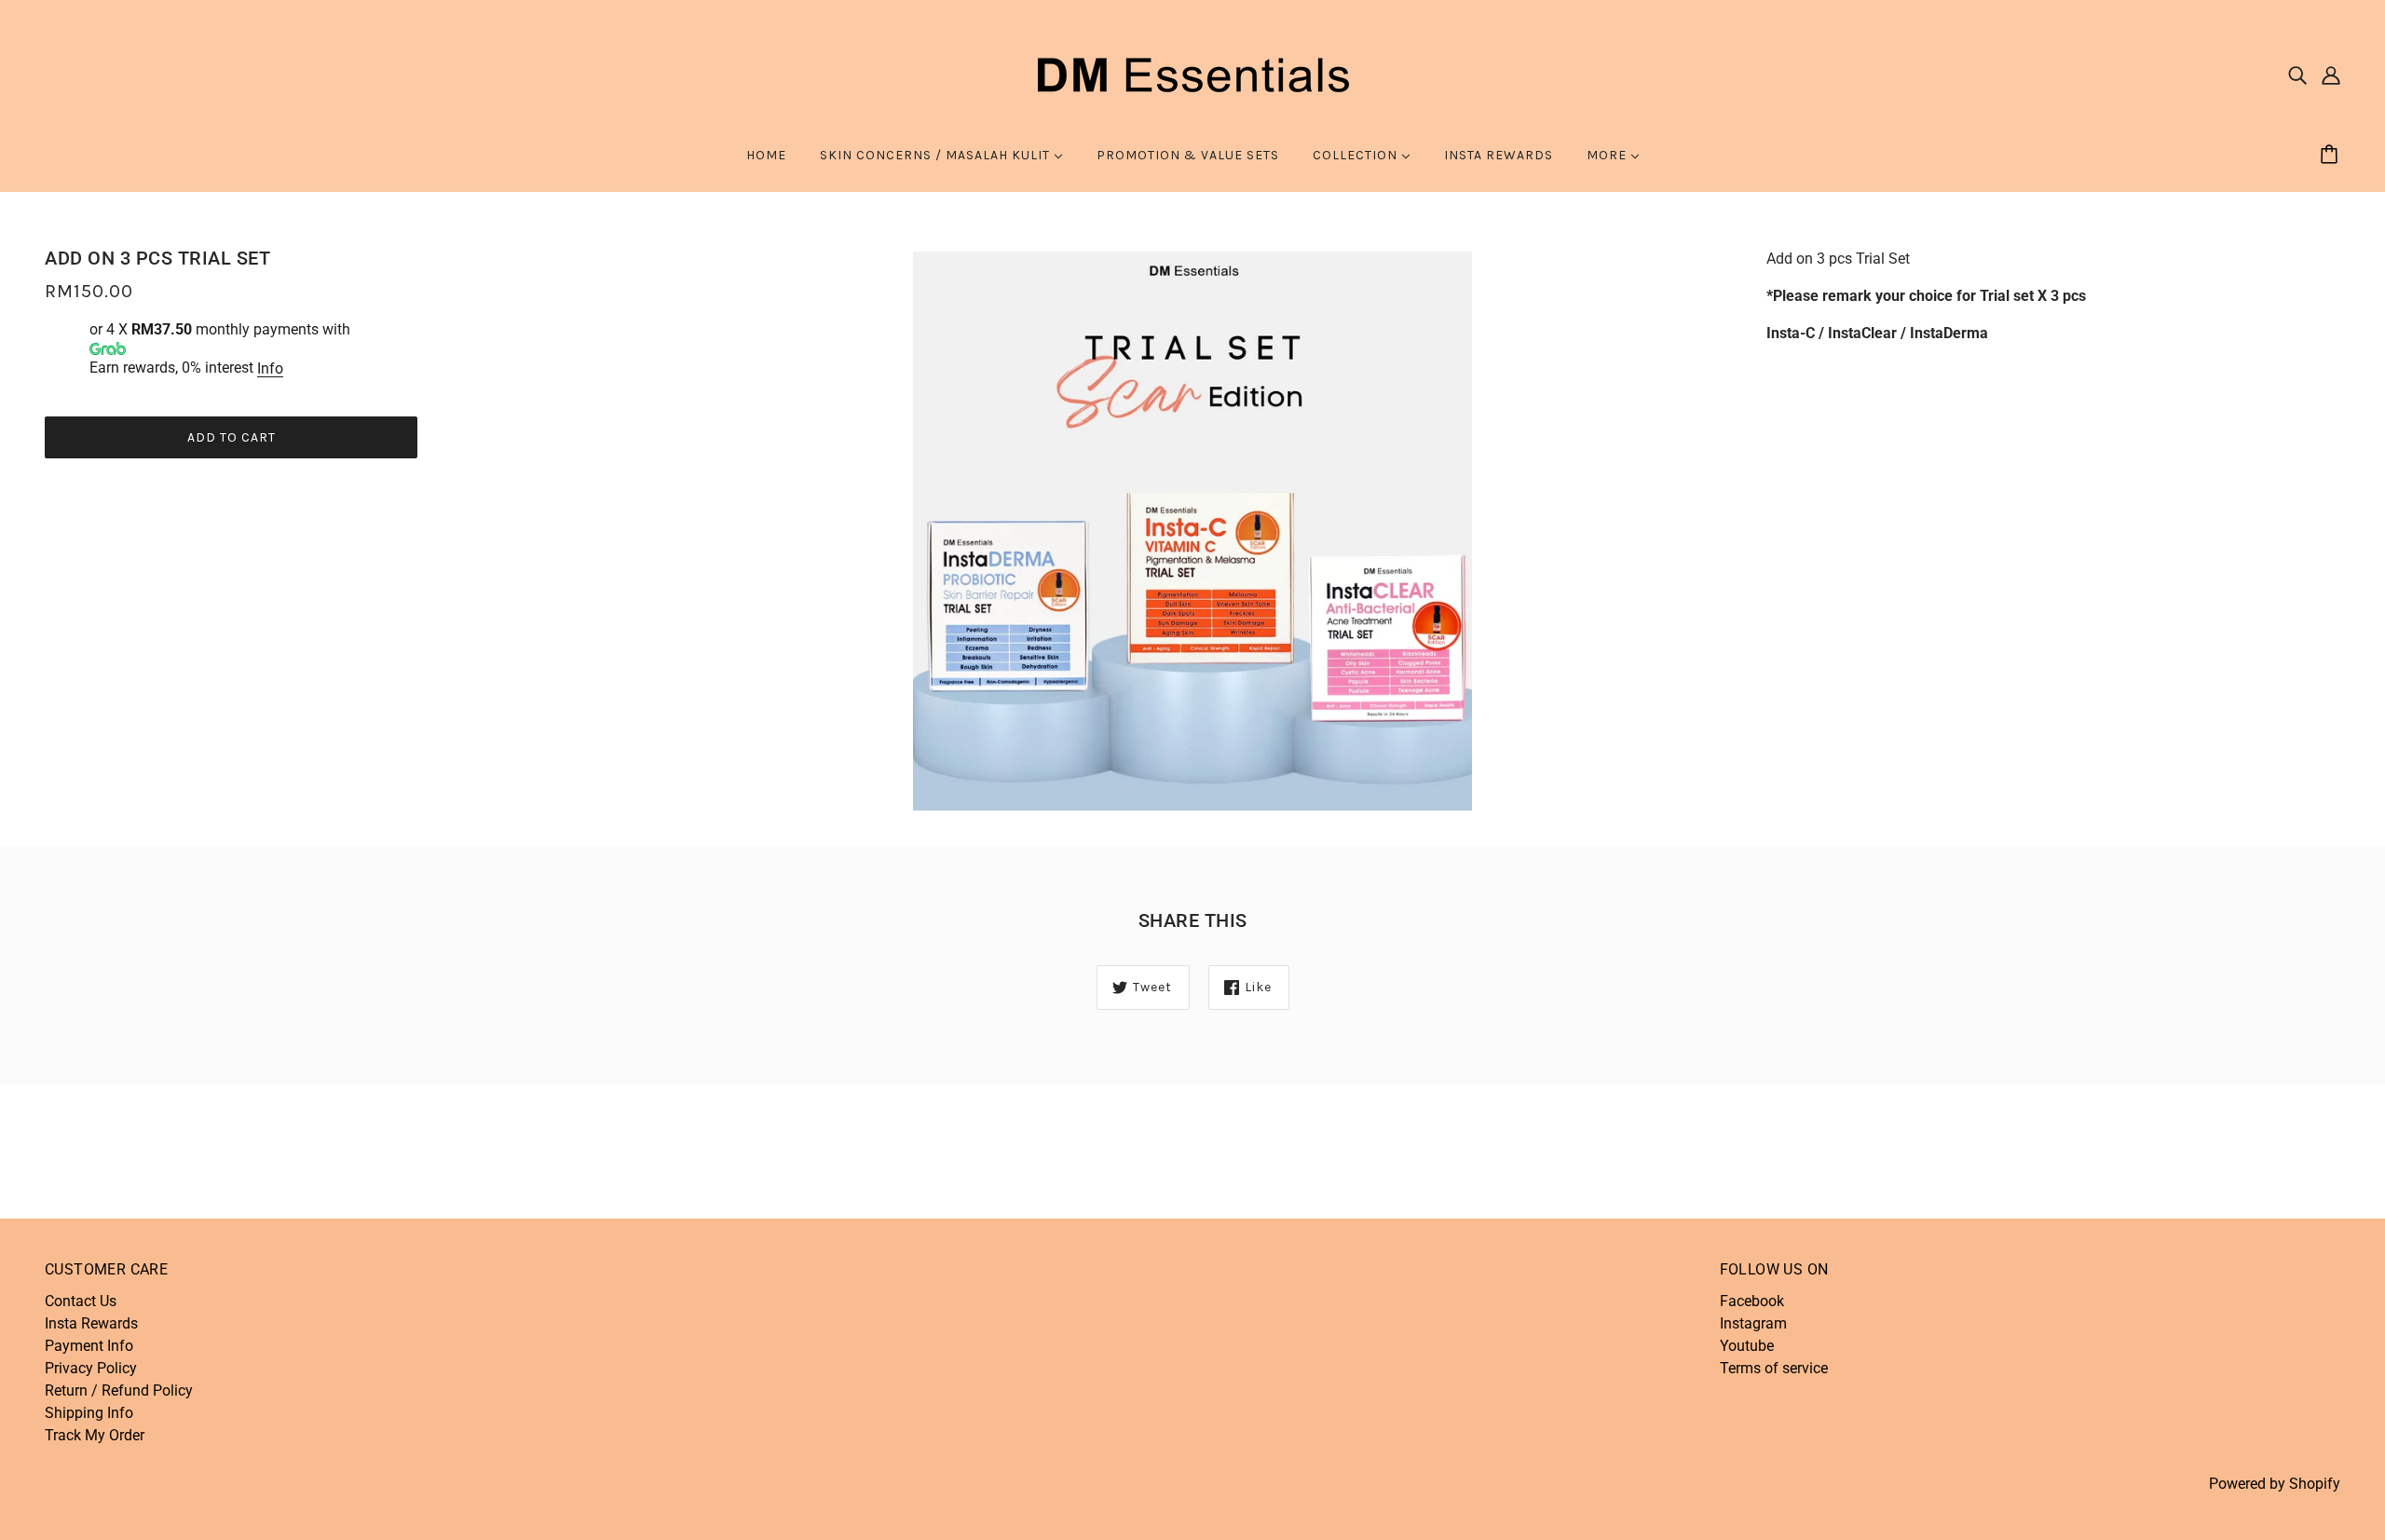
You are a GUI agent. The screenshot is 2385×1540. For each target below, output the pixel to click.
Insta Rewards (91, 1323)
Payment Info (89, 1346)
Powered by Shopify (2275, 1484)
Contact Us (81, 1301)
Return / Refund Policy (119, 1390)
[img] (2297, 75)
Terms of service (1774, 1368)
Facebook (1752, 1301)
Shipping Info (89, 1413)
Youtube (1747, 1346)
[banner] (1192, 73)
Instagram (1753, 1323)
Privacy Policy (91, 1368)
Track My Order (95, 1435)
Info (270, 368)
